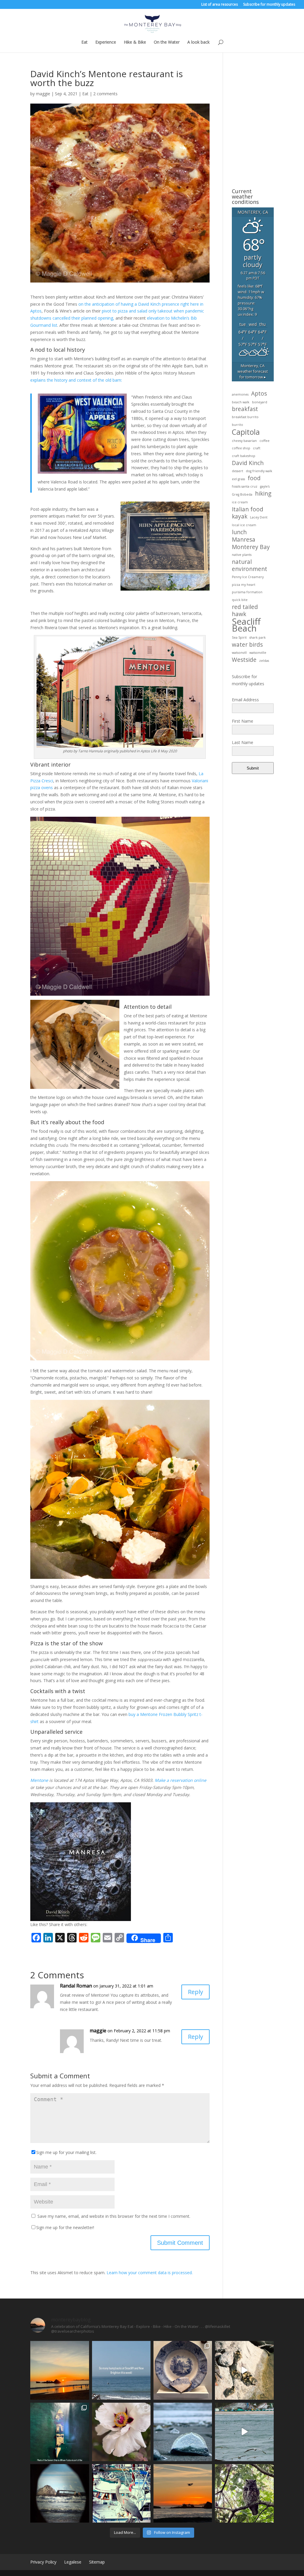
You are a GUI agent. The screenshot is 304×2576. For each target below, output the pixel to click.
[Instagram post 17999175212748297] (183, 2493)
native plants (242, 555)
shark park (258, 637)
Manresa (244, 540)
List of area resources (220, 5)
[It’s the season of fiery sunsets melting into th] (60, 2370)
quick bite (240, 600)
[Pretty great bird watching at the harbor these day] (121, 2493)
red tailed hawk (245, 611)
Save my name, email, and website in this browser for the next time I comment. (114, 2216)
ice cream (240, 502)
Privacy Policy (43, 2562)
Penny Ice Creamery (248, 577)
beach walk (241, 402)
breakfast (245, 409)
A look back (198, 42)
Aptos (259, 394)
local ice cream (244, 525)
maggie (43, 94)
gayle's (265, 486)
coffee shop (241, 448)
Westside (244, 660)
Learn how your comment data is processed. (150, 2273)
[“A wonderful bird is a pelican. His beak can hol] (244, 2432)
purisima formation (247, 592)
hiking (263, 494)
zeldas (264, 661)
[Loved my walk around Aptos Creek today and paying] (244, 2370)
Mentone (39, 1780)
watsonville (258, 653)
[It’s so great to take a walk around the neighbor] (121, 2432)
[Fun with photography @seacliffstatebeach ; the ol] (60, 2493)
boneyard (260, 402)
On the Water (167, 42)
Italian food (248, 510)
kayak (240, 517)
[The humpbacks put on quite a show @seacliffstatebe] (121, 2370)
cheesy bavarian (244, 441)
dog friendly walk (259, 471)
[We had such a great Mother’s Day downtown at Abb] (60, 2432)
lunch (239, 532)
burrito (237, 425)
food (254, 478)
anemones (240, 394)
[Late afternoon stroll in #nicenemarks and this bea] (244, 2493)
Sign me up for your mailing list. (66, 2152)
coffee (265, 441)
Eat (84, 42)
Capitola (246, 432)
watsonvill (239, 653)
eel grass (238, 479)
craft (257, 448)
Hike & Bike (135, 42)
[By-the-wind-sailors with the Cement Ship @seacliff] (183, 2432)
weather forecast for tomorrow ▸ (253, 371)
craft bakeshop (244, 456)
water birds (247, 645)
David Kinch (248, 463)
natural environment (250, 566)
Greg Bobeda (242, 494)
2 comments (105, 94)
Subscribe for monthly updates (269, 5)
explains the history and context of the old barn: (76, 380)
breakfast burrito (245, 417)
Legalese (73, 2562)
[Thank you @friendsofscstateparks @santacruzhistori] (183, 2370)
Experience (106, 42)
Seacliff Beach (246, 625)
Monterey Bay (251, 547)
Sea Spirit (239, 637)
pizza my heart (244, 585)
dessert (237, 471)
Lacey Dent (259, 517)
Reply (195, 1992)
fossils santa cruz (245, 486)
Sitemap (97, 2562)
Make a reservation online (180, 1780)
